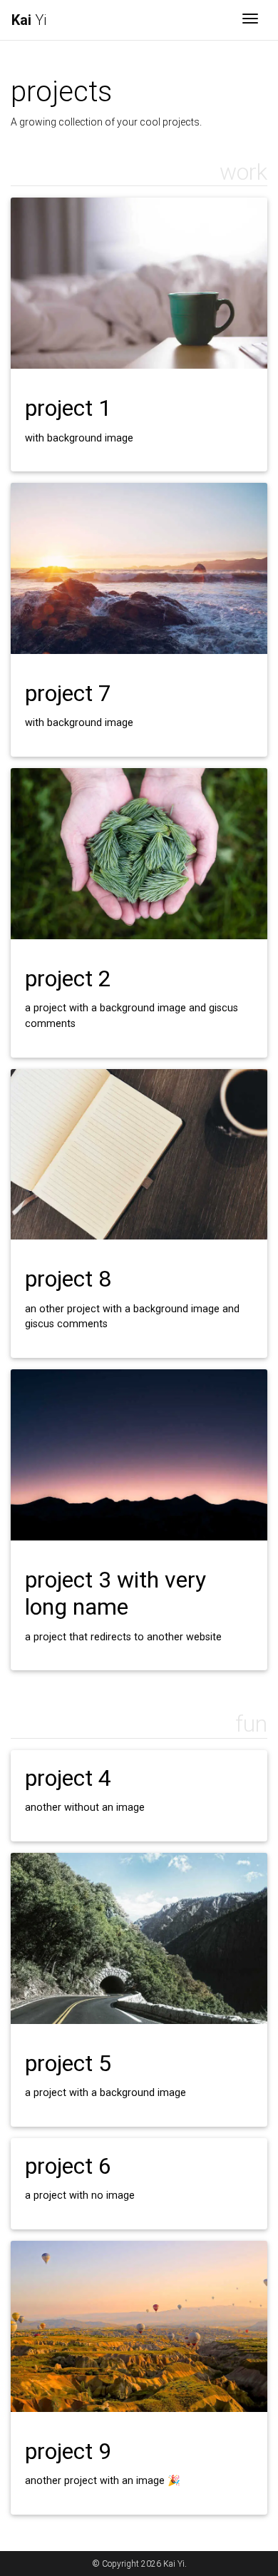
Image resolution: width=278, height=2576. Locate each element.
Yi (29, 20)
